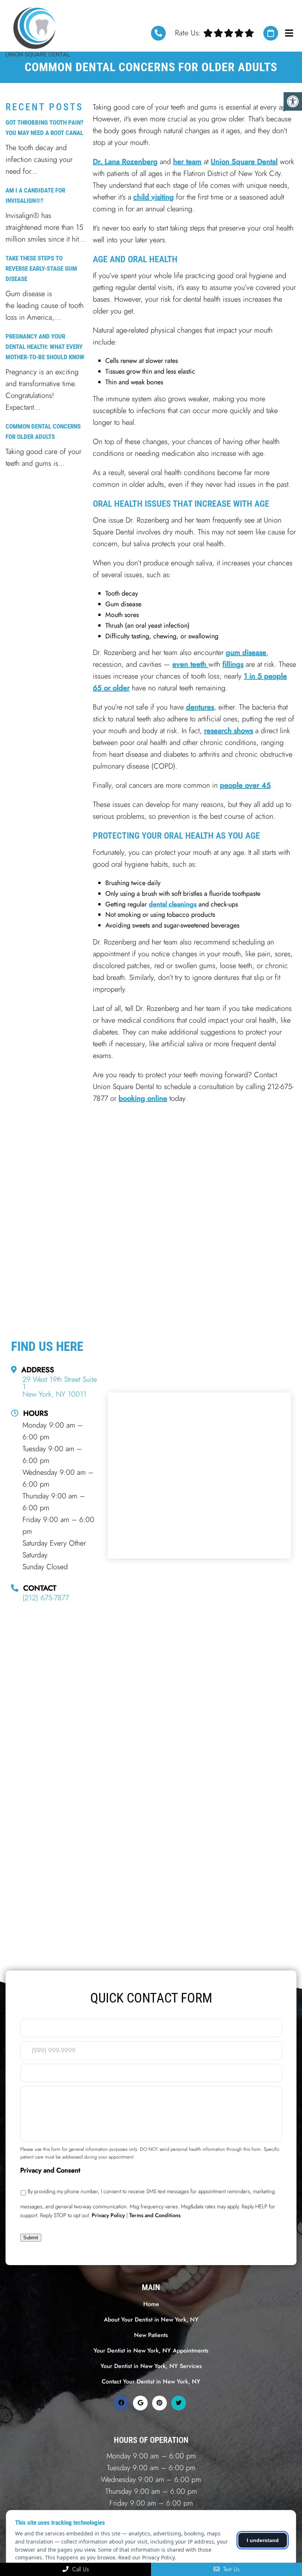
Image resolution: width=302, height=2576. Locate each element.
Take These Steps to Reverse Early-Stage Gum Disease (41, 268)
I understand (263, 2540)
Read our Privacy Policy (146, 2557)
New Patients (151, 2335)
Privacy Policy (108, 2215)
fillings (233, 664)
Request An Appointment (271, 33)
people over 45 (245, 785)
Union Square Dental (244, 162)
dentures (200, 707)
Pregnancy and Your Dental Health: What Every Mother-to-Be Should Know (45, 347)
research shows (229, 731)
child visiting (154, 197)
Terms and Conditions (155, 2215)
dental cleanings (173, 904)
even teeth (190, 664)
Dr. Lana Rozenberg (125, 162)
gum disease (246, 653)
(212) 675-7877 (158, 33)
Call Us (80, 2569)
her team (187, 162)
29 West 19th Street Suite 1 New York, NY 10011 (60, 1387)
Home (151, 2304)
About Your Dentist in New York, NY (151, 2320)
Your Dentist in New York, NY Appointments (151, 2350)
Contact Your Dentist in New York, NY (151, 2381)
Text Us (230, 2569)
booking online (143, 1098)
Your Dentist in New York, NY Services (151, 2366)
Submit (31, 2238)
